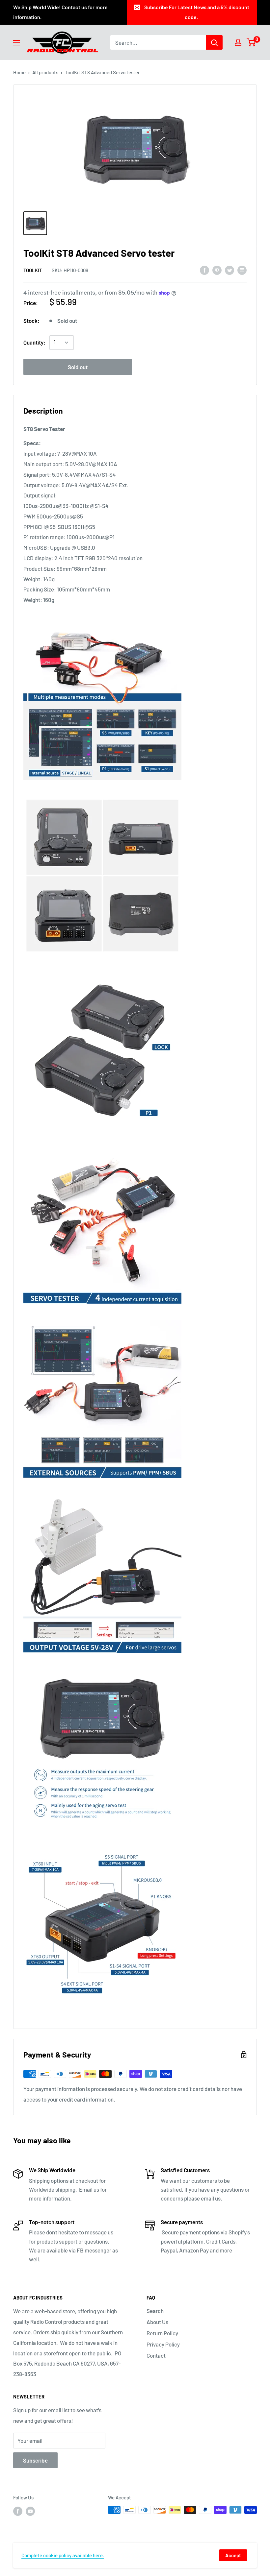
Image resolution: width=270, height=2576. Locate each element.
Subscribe (35, 2460)
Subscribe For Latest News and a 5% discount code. (197, 12)
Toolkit (33, 270)
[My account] (238, 42)
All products (45, 72)
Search (155, 2311)
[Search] (214, 42)
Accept (233, 2555)
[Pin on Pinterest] (217, 270)
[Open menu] (16, 43)
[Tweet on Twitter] (229, 270)
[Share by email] (242, 270)
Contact (156, 2355)
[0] (251, 42)
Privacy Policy (163, 2344)
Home (19, 72)
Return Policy (162, 2333)
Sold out (78, 367)
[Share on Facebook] (204, 270)
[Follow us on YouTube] (30, 2511)
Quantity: (34, 342)
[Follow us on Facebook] (18, 2511)
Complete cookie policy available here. (63, 2555)
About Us (157, 2322)
